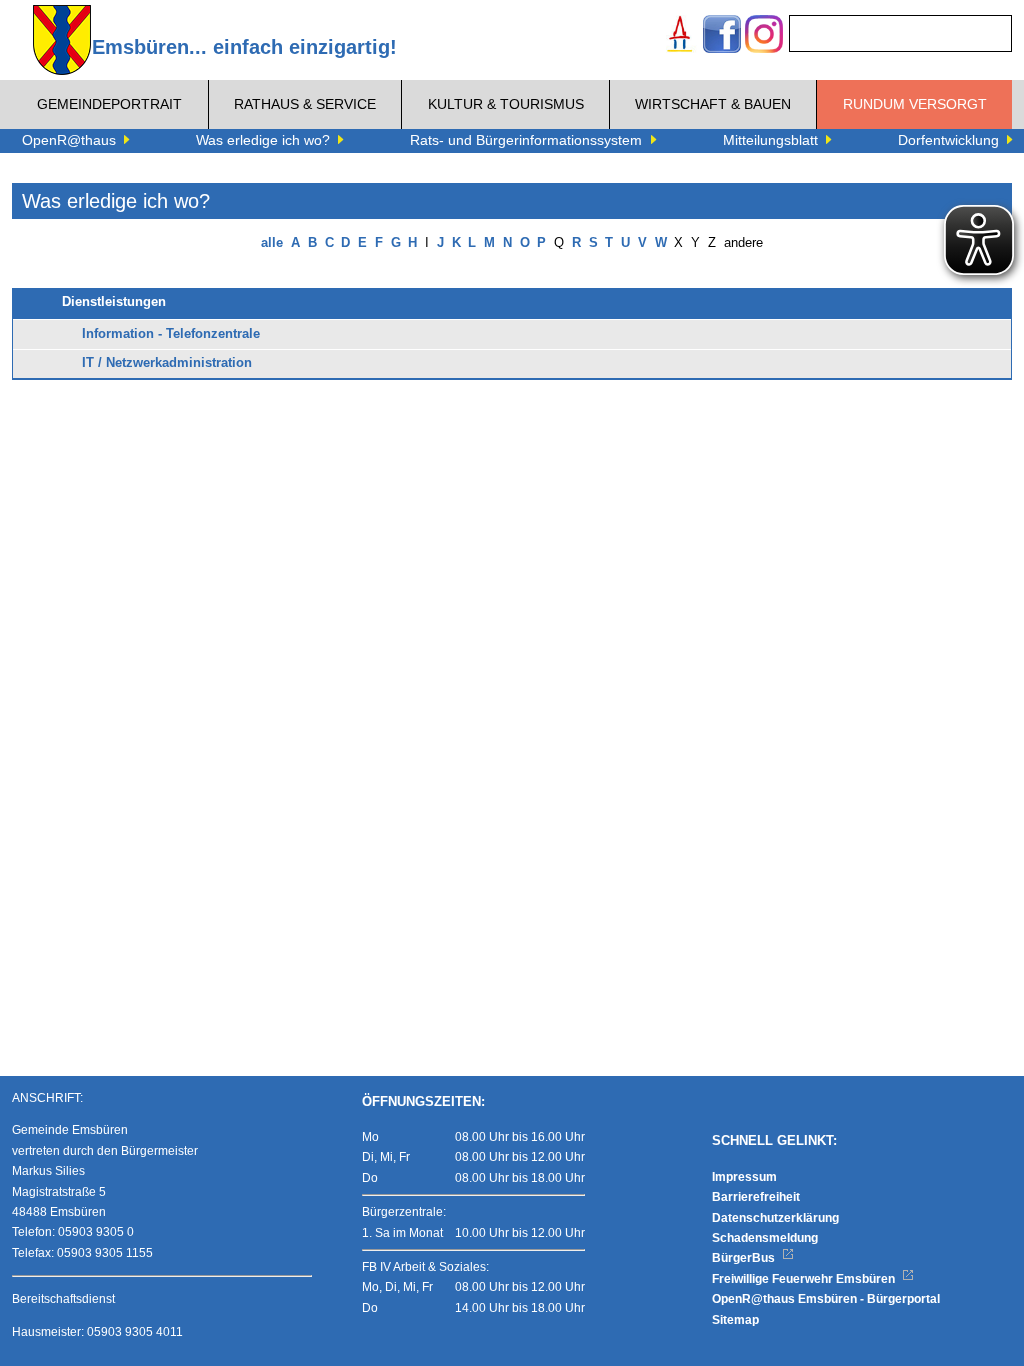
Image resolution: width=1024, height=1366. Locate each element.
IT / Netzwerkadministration (167, 363)
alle (272, 243)
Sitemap (735, 1320)
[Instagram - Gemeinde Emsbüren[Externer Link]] (764, 36)
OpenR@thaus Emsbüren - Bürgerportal (826, 1299)
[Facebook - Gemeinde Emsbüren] (722, 36)
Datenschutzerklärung (775, 1218)
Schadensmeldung (765, 1238)
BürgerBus (745, 1258)
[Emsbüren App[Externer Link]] (680, 36)
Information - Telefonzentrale (171, 334)
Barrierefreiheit (756, 1197)
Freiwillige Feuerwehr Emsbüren (805, 1279)
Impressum (744, 1177)
